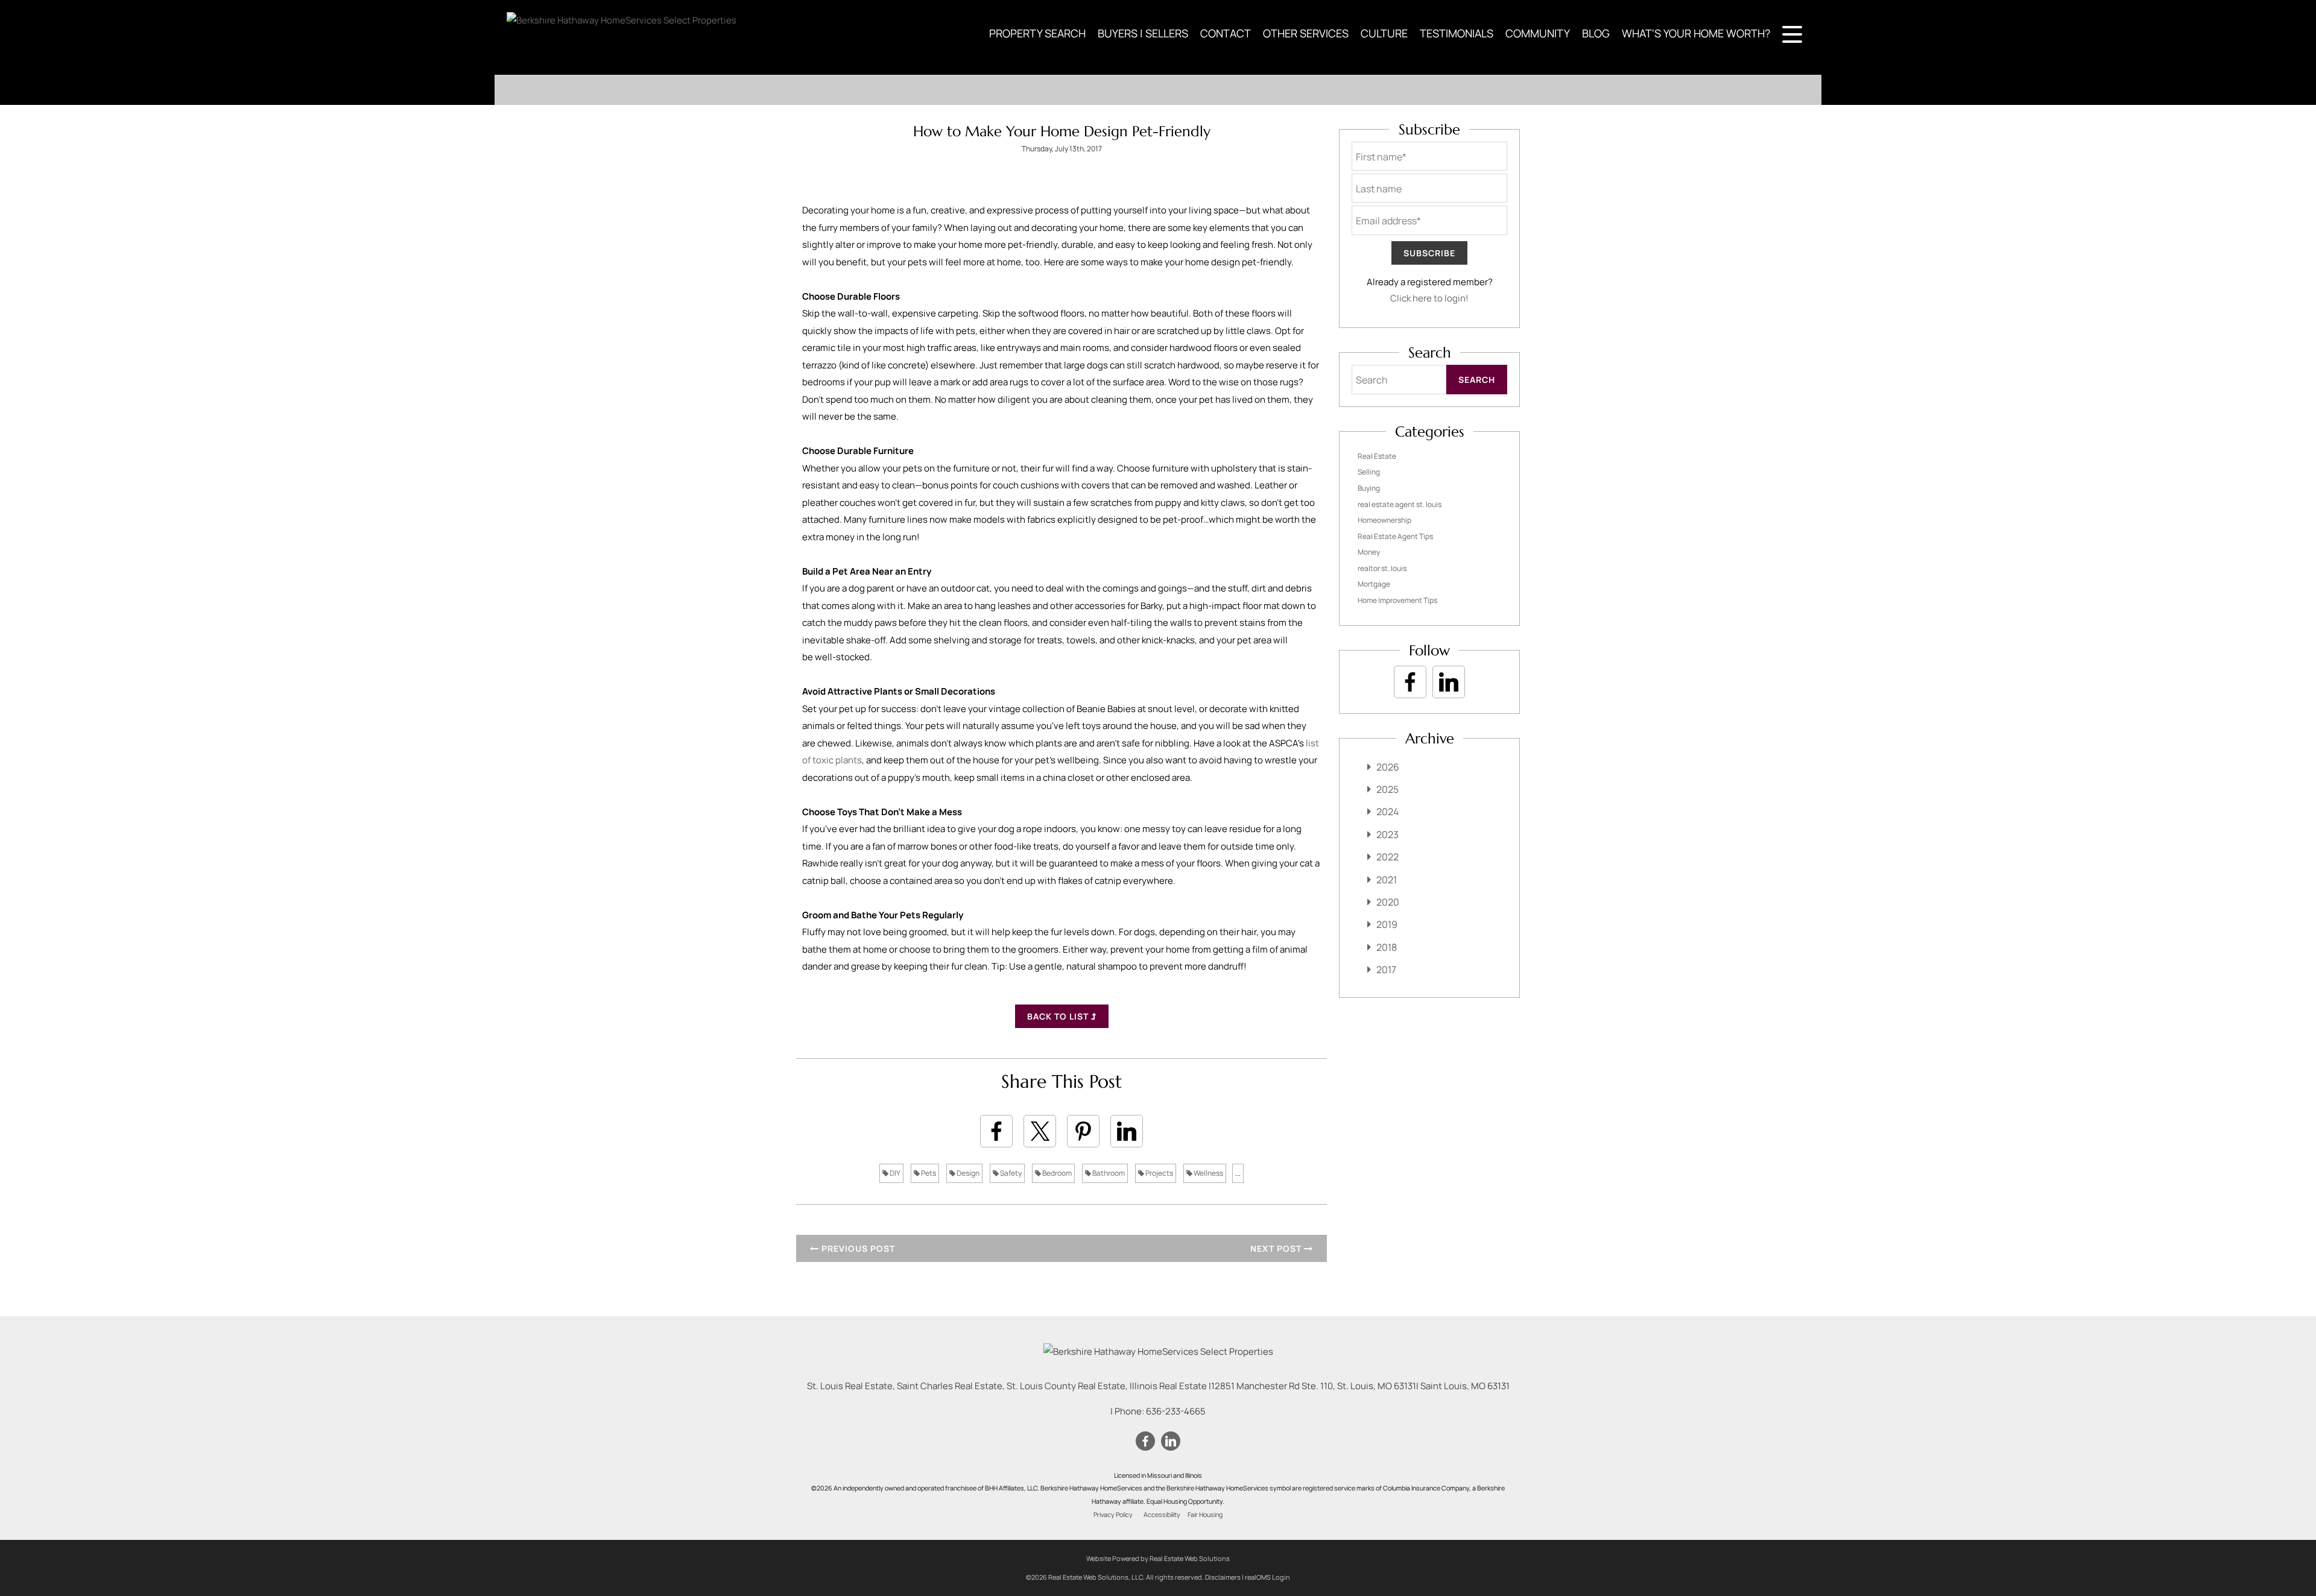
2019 (1387, 924)
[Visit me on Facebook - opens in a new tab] (1410, 682)
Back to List (1059, 1016)
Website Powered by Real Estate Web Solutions (1158, 1558)
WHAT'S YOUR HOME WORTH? (1696, 33)
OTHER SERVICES (1306, 33)
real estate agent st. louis (1400, 504)
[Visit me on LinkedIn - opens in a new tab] (1449, 682)
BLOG (1596, 33)
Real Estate (1377, 456)
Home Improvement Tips (1397, 600)
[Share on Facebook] (996, 1131)
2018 (1387, 947)
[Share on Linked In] (1127, 1131)
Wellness (1208, 1173)
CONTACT (1226, 33)
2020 (1388, 902)
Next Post (1277, 1248)
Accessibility (1162, 1515)
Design (967, 1173)
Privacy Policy (1113, 1515)
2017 (1386, 970)
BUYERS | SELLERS (1143, 33)
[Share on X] (1040, 1131)
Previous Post (857, 1248)
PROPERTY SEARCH (1037, 33)
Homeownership (1384, 520)
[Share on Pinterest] (1083, 1131)
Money (1369, 552)
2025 (1387, 789)
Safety (1010, 1173)
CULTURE (1384, 33)
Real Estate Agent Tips (1395, 536)
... (1238, 1173)
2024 (1387, 812)
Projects (1159, 1173)
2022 (1387, 857)
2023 (1387, 834)
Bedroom (1056, 1173)
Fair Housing (1205, 1515)
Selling (1369, 472)
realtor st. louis (1382, 568)
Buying (1369, 488)
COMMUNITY (1538, 33)
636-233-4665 (1176, 1411)
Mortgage (1374, 584)
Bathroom (1108, 1173)
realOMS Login (1267, 1577)
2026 (1388, 767)
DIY (894, 1173)
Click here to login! (1429, 298)
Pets (928, 1173)
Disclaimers (1223, 1577)
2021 (1387, 880)
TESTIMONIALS (1457, 33)
